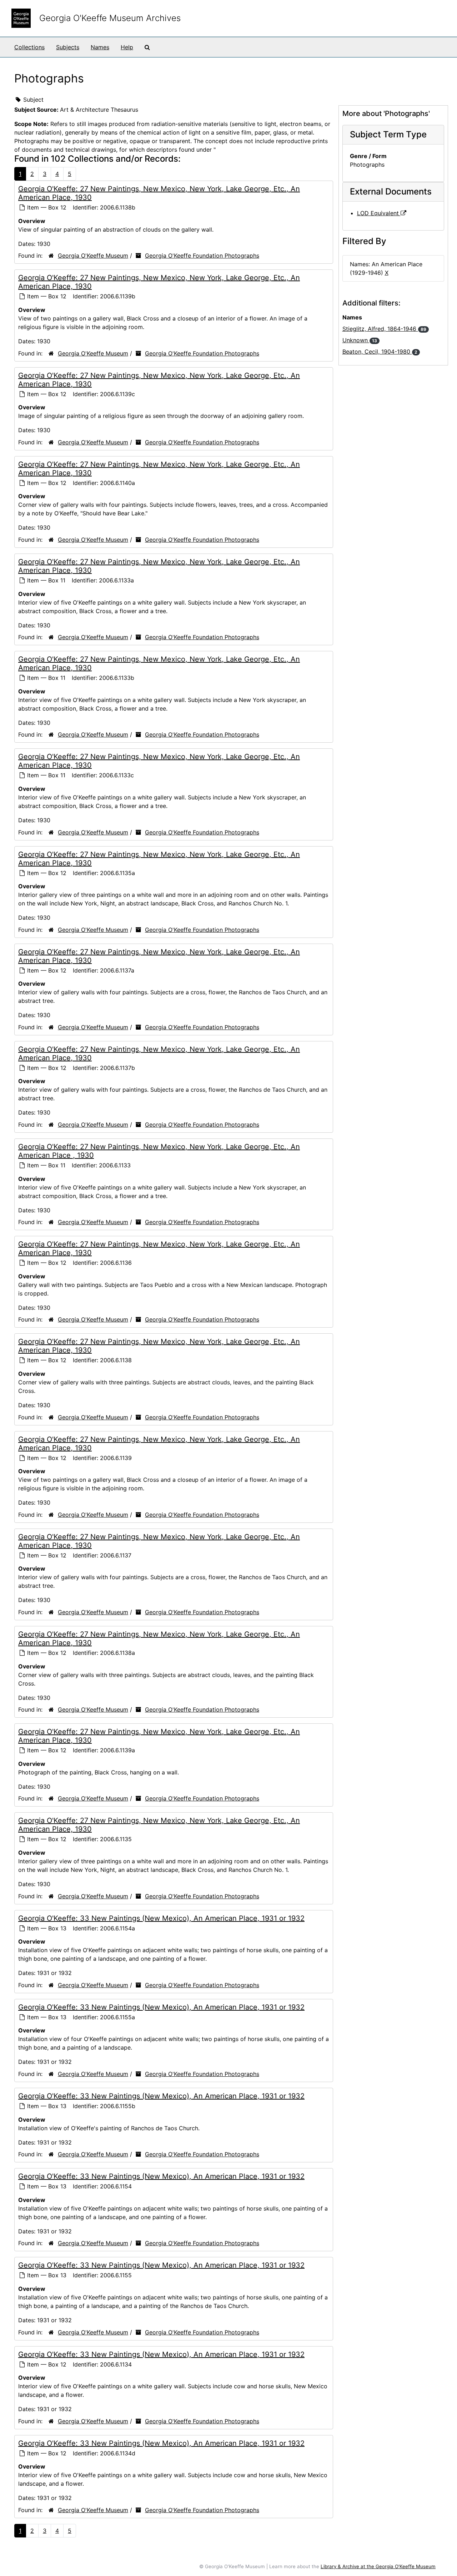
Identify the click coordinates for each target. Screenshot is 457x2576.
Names (100, 47)
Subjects (68, 47)
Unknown (360, 340)
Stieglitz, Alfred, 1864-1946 (384, 329)
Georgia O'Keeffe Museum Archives (110, 18)
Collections (29, 47)
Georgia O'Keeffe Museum (93, 256)
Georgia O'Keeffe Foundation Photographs (202, 256)
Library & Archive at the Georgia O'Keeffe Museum (378, 2566)
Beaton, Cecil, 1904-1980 (380, 352)
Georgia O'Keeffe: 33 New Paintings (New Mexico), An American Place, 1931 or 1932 (161, 1918)
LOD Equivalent (379, 213)
